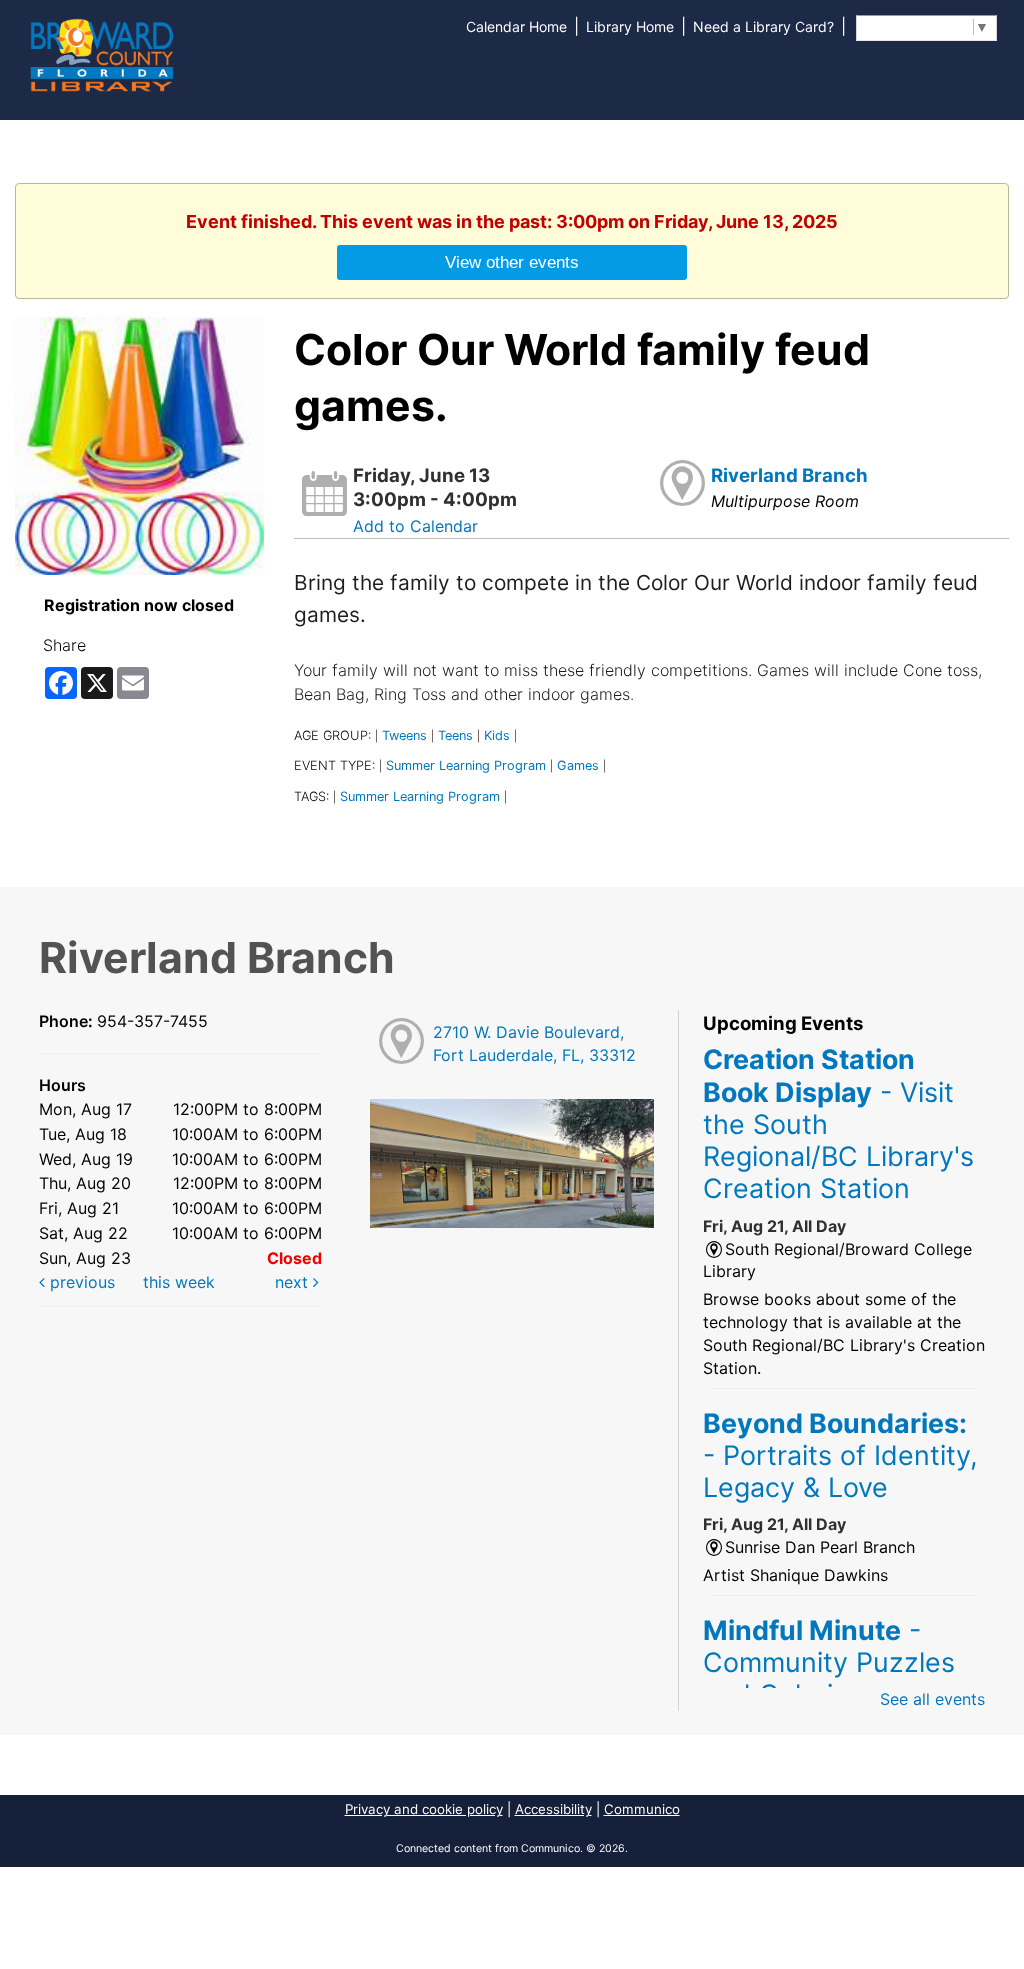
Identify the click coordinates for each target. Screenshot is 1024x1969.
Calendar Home (516, 26)
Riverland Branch (789, 475)
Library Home (630, 26)
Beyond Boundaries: (840, 1455)
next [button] (294, 1282)
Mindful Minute (829, 1662)
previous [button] (80, 1282)
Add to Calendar (415, 526)
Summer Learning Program (466, 765)
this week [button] (179, 1282)
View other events (512, 262)
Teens (455, 735)
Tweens (404, 735)
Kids (497, 735)
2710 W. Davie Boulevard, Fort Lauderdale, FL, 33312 (534, 1043)
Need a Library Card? (763, 26)
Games (578, 765)
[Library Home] (101, 53)
